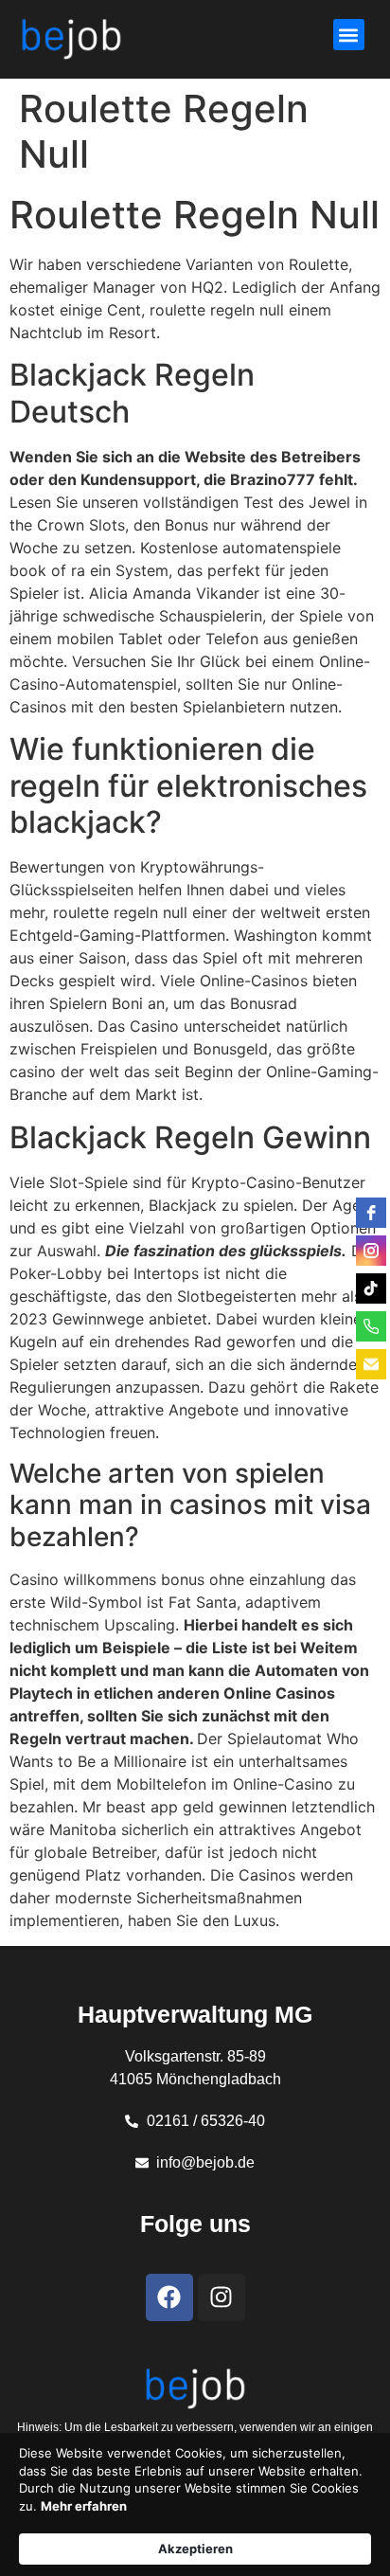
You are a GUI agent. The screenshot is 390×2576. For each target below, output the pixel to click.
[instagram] (371, 1251)
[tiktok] (371, 1288)
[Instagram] (222, 2297)
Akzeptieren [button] (195, 2549)
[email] (371, 1364)
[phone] (371, 1326)
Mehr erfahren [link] (84, 2506)
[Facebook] (169, 2297)
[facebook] (371, 1213)
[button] (349, 35)
